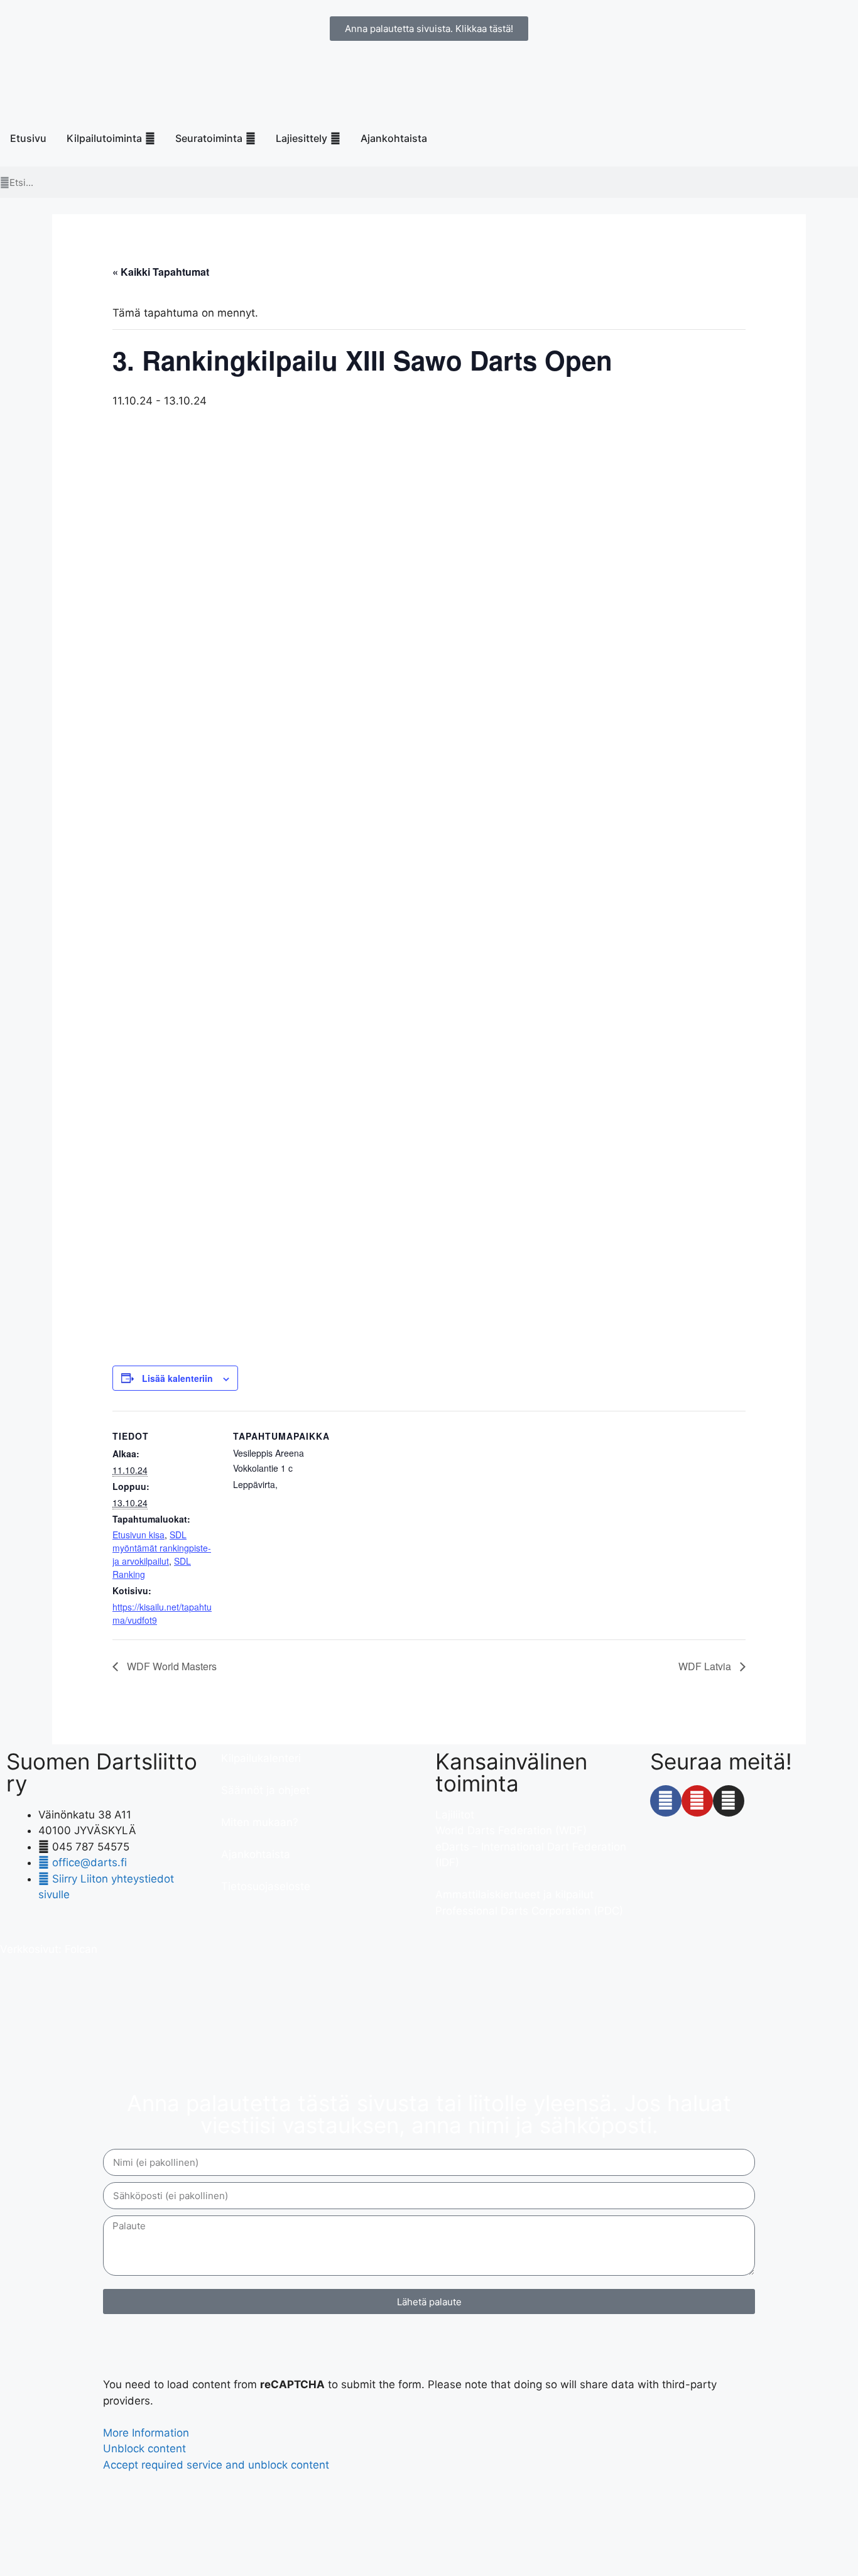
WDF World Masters (171, 1666)
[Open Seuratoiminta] (251, 138)
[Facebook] (666, 1801)
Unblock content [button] (144, 2448)
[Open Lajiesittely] (335, 138)
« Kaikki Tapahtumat (161, 272)
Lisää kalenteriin (177, 1378)
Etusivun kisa (138, 1535)
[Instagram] (729, 1801)
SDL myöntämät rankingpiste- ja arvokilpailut (162, 1548)
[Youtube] (697, 1801)
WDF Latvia (706, 1666)
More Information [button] (146, 2433)
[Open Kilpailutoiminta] (150, 138)
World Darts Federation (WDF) (511, 1830)
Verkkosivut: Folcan (49, 1949)
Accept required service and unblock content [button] (216, 2465)
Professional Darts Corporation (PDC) (529, 1911)
